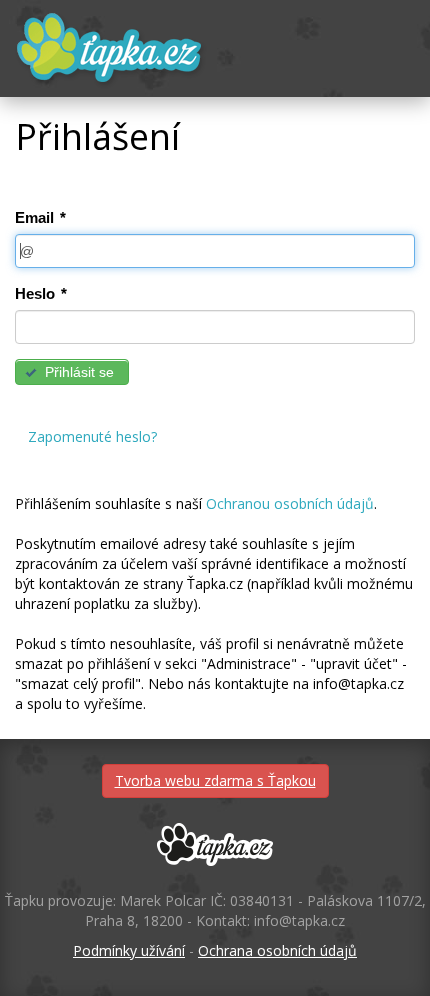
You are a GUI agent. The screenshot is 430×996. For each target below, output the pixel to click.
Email (40, 217)
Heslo (41, 293)
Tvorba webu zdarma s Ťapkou (215, 780)
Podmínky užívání (129, 950)
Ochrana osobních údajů (277, 950)
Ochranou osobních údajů (290, 503)
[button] (72, 372)
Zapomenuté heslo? (92, 436)
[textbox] (215, 251)
